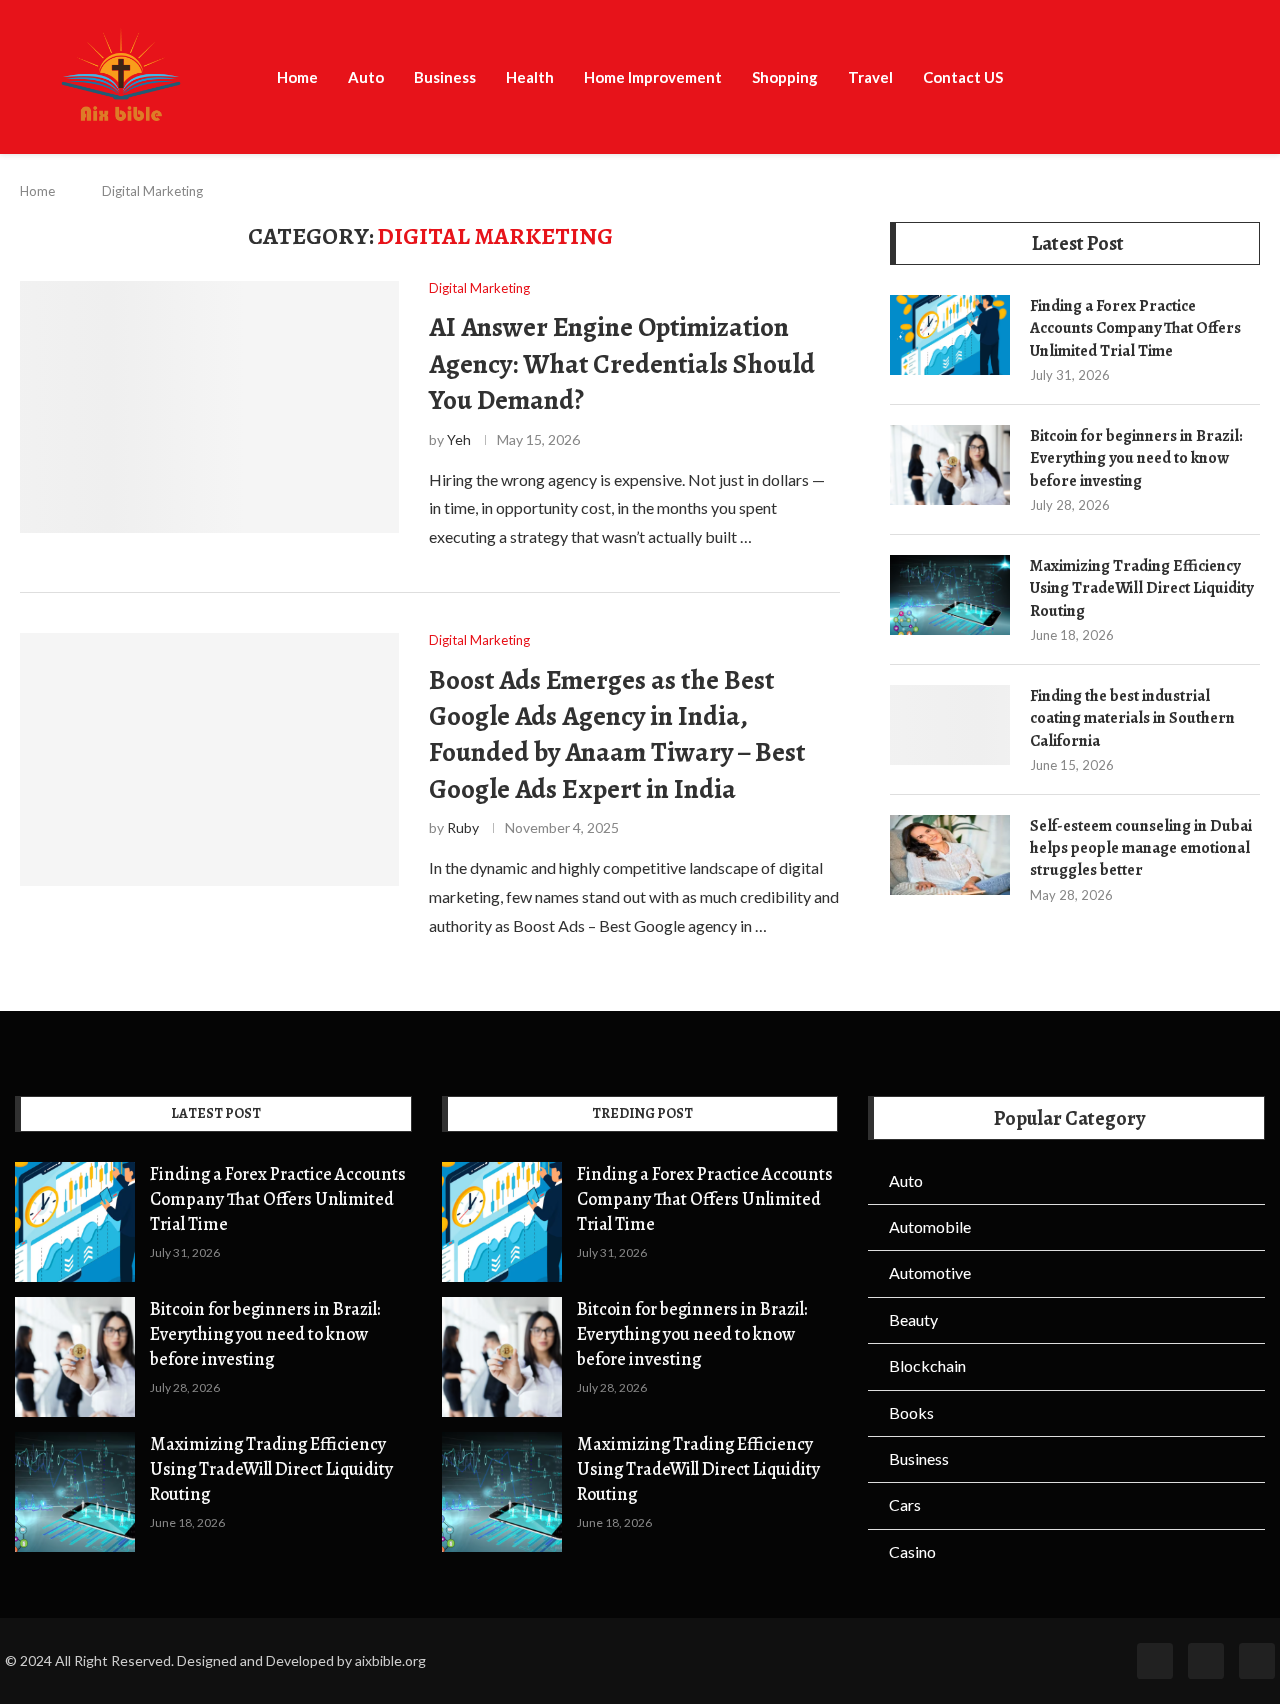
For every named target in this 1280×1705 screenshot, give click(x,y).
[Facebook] (1155, 1661)
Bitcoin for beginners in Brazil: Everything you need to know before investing (1136, 458)
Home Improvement (653, 77)
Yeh (459, 439)
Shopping (785, 77)
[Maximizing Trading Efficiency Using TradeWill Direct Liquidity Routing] (950, 595)
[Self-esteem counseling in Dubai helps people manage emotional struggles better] (950, 855)
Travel (870, 77)
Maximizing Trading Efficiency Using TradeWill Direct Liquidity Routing (1141, 588)
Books (911, 1412)
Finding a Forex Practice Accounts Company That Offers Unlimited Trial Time (1135, 328)
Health (530, 77)
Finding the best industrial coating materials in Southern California (1132, 718)
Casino (912, 1551)
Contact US (963, 77)
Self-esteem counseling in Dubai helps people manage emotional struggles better (1141, 848)
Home (297, 77)
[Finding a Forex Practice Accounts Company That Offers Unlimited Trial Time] (950, 335)
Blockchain (927, 1365)
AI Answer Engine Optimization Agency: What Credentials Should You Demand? (622, 363)
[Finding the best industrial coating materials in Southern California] (950, 725)
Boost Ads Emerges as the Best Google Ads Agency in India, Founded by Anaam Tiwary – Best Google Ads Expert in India (617, 734)
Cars (905, 1504)
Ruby (463, 827)
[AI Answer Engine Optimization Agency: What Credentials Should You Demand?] (209, 407)
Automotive (930, 1272)
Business (445, 77)
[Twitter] (1206, 1661)
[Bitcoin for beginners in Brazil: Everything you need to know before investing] (950, 465)
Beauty (913, 1319)
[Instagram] (1257, 1661)
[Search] (1270, 78)
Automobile (930, 1226)
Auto (366, 77)
